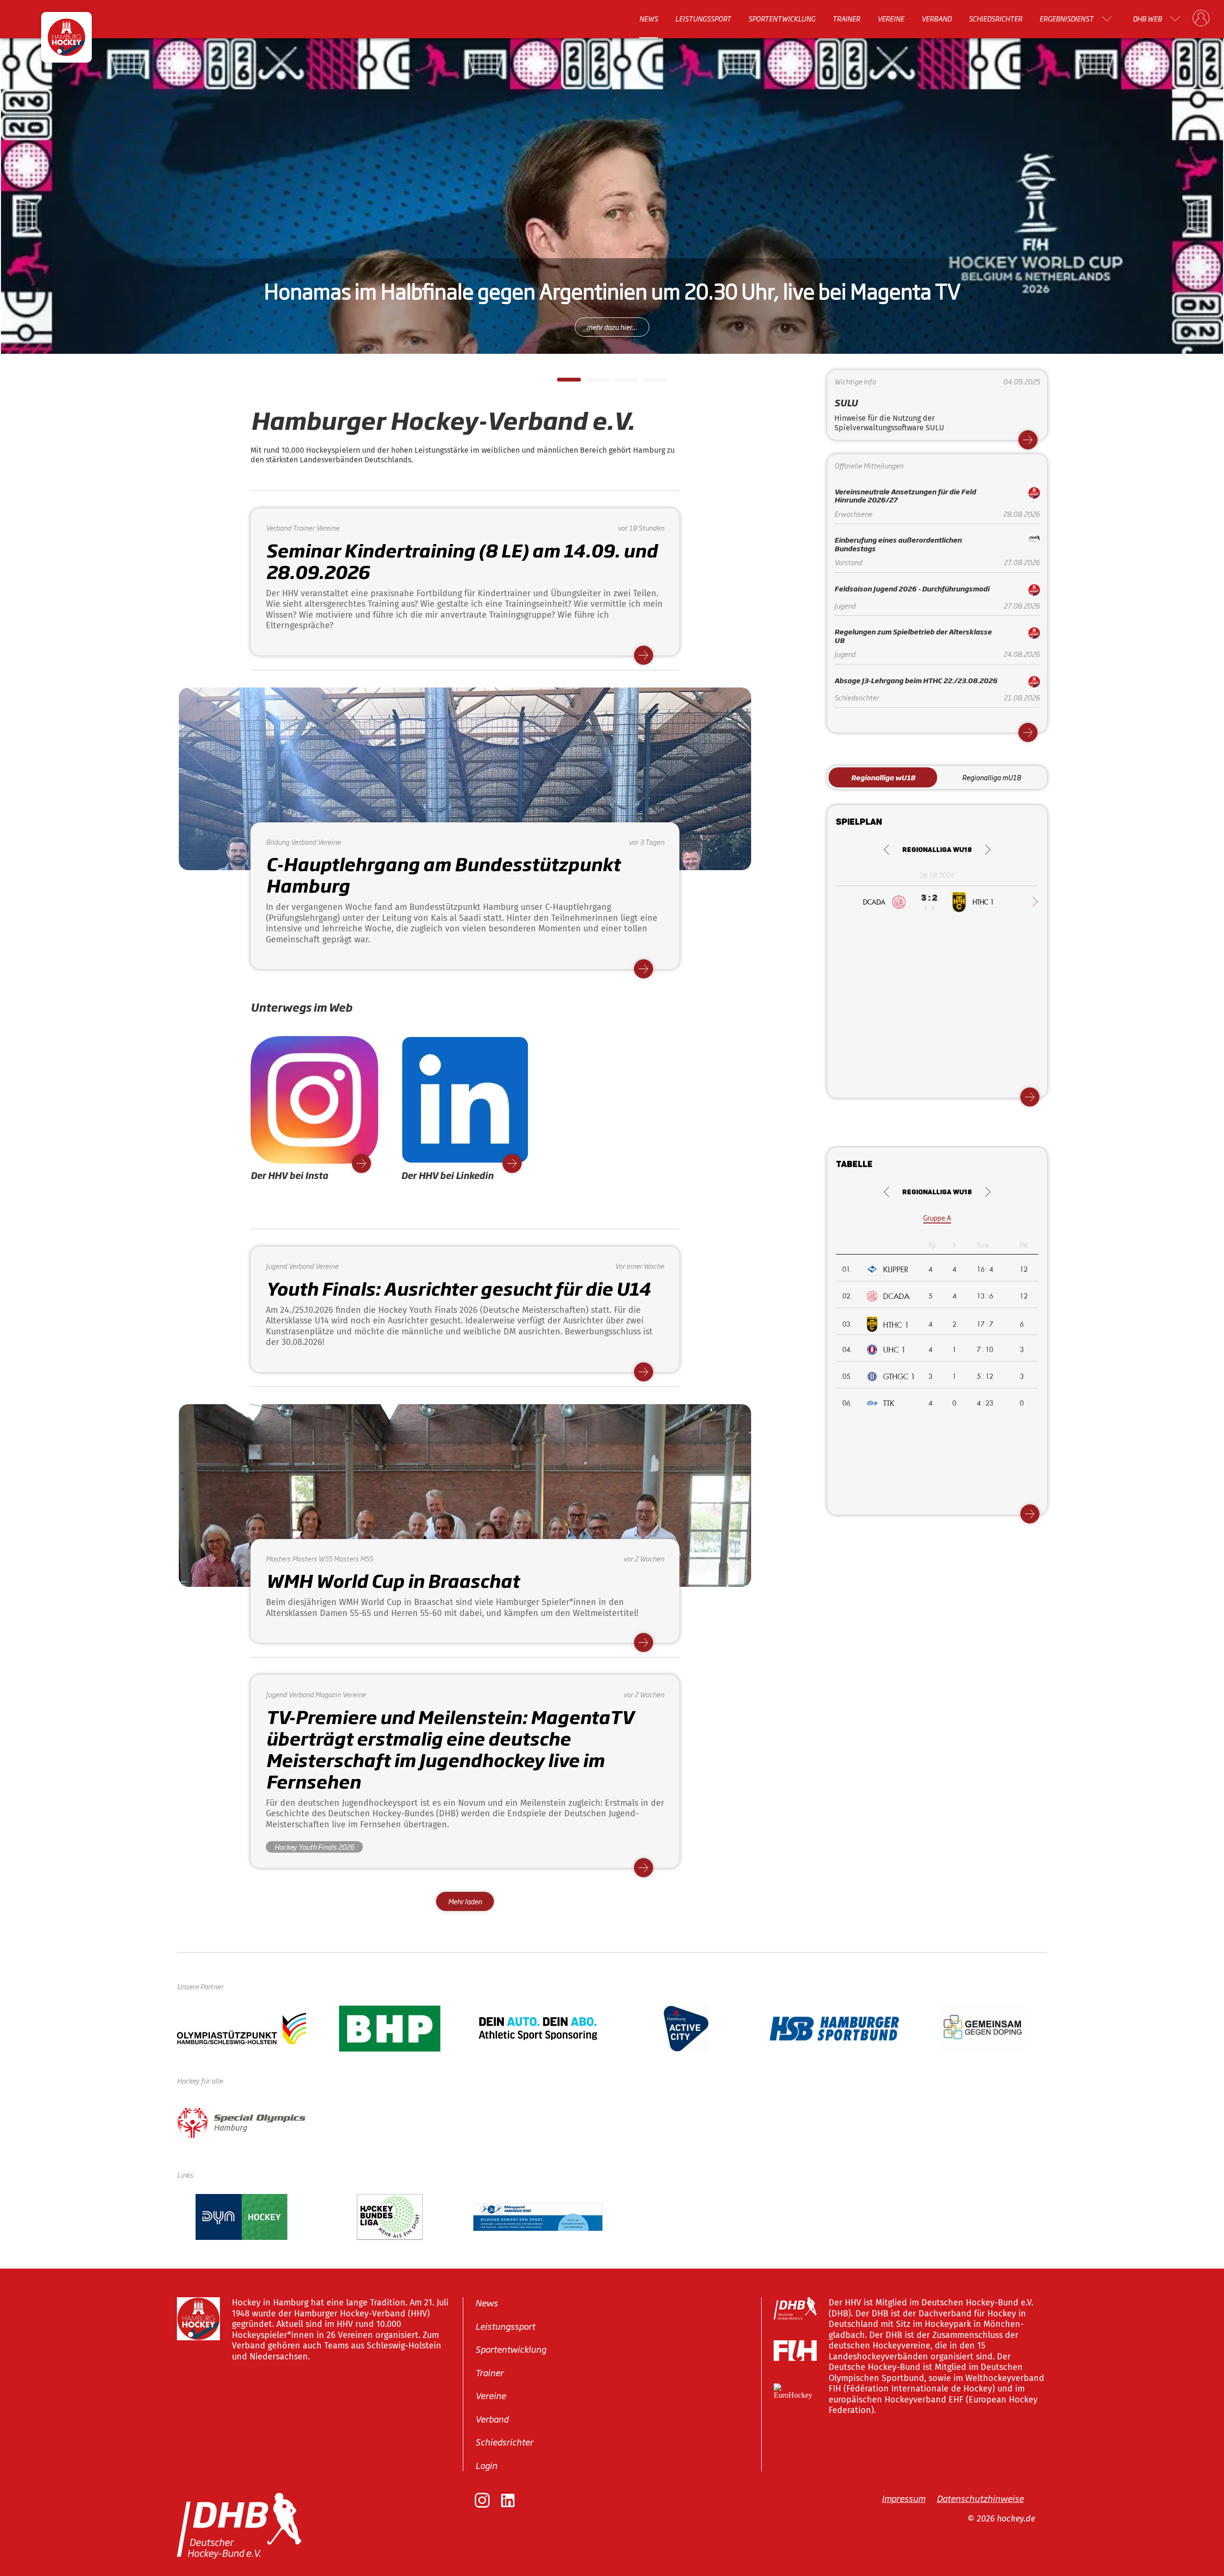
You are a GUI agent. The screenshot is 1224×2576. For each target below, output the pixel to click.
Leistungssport (703, 19)
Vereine (891, 19)
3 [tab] (619, 382)
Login (486, 2465)
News (649, 19)
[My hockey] (1201, 19)
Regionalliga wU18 (883, 777)
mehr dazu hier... (612, 327)
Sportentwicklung (782, 19)
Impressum (903, 2498)
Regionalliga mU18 (991, 777)
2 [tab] (590, 382)
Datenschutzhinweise (980, 2498)
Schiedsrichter (995, 19)
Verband (936, 19)
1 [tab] (562, 382)
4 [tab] (648, 382)
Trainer (846, 19)
